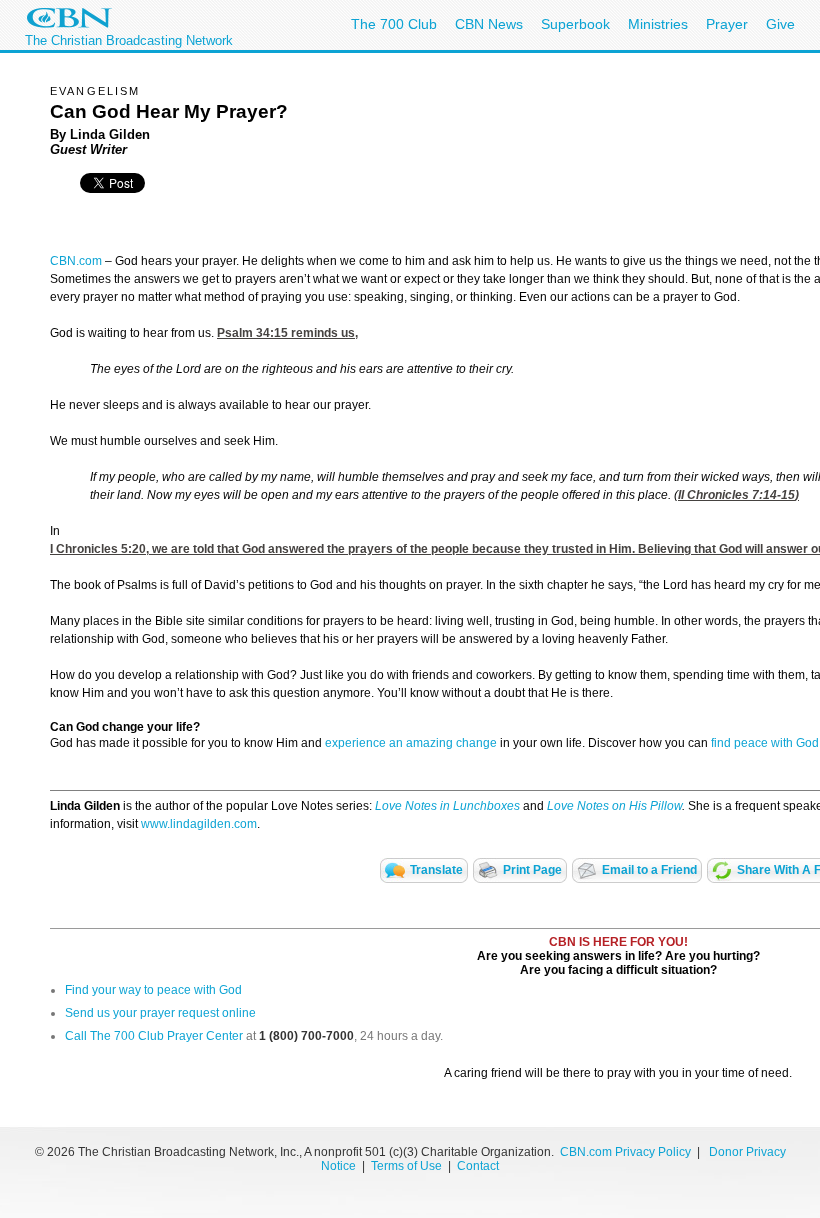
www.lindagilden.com (199, 824)
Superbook (575, 24)
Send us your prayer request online (160, 1013)
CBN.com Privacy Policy (625, 1152)
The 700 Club (394, 24)
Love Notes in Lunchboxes (447, 806)
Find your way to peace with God (153, 990)
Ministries (658, 24)
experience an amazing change (411, 743)
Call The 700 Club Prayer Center (154, 1036)
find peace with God (765, 743)
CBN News (489, 24)
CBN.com (76, 261)
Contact (478, 1166)
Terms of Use (408, 1166)
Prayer (727, 24)
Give (780, 24)
